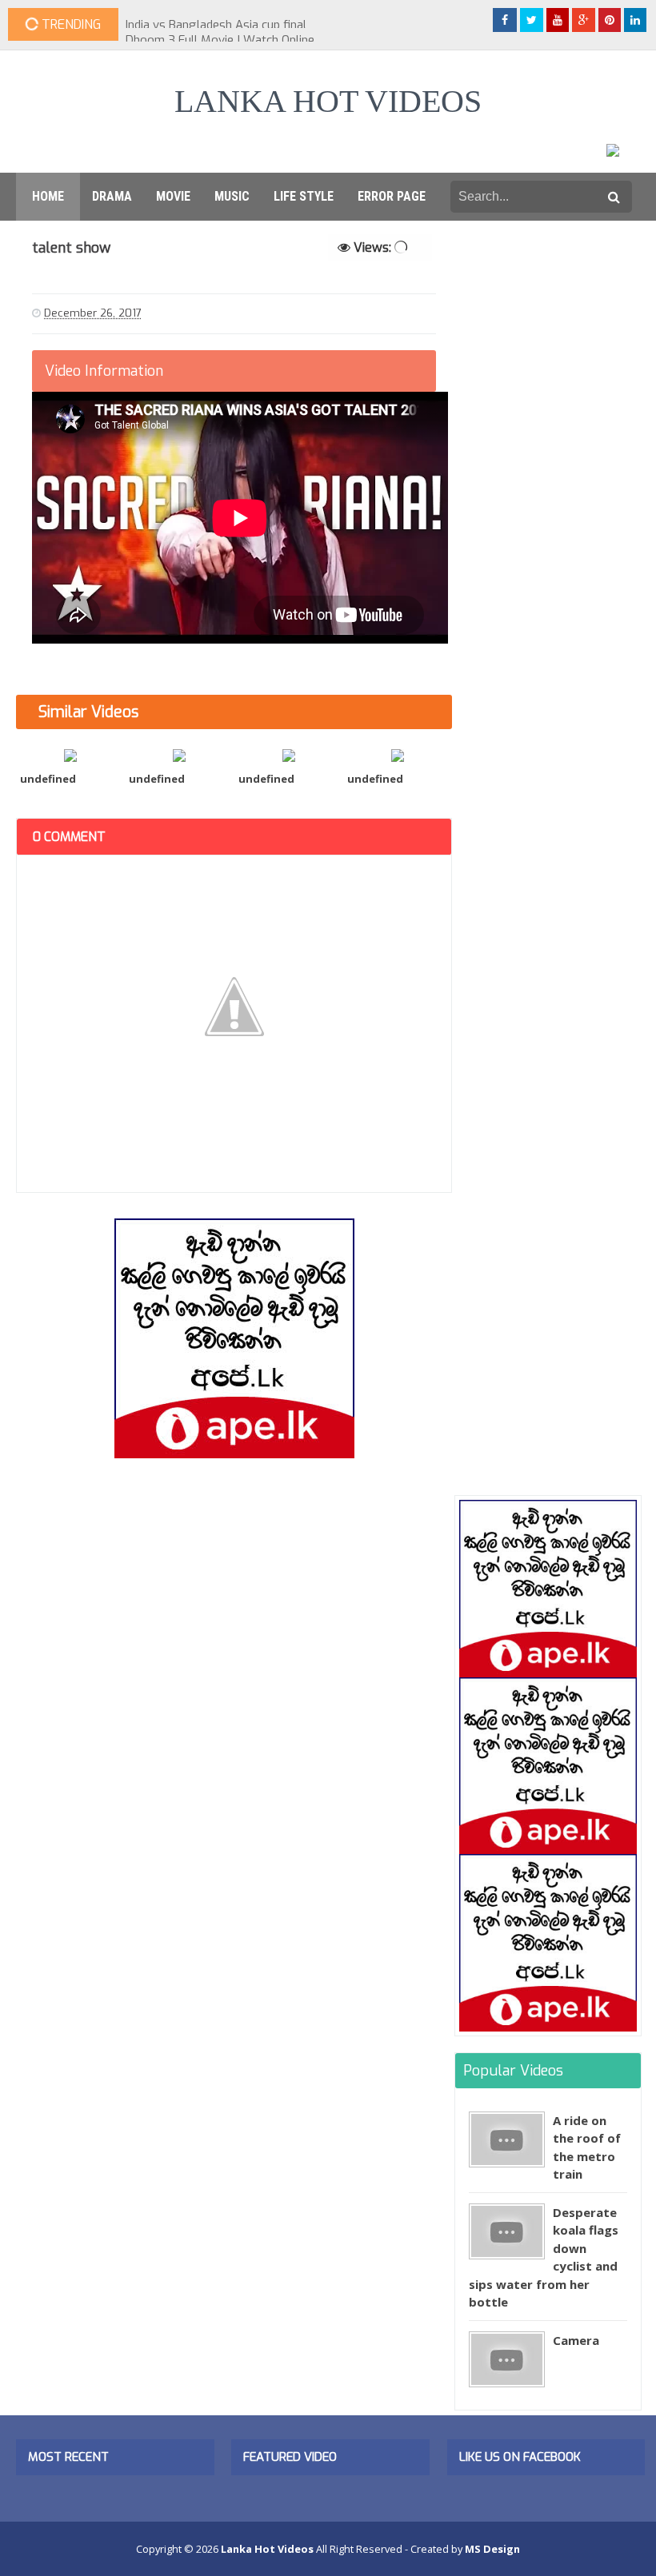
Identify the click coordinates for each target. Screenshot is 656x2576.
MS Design (492, 2549)
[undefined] (70, 754)
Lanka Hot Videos (328, 101)
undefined (48, 779)
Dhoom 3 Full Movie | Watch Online (220, 25)
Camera (576, 2340)
